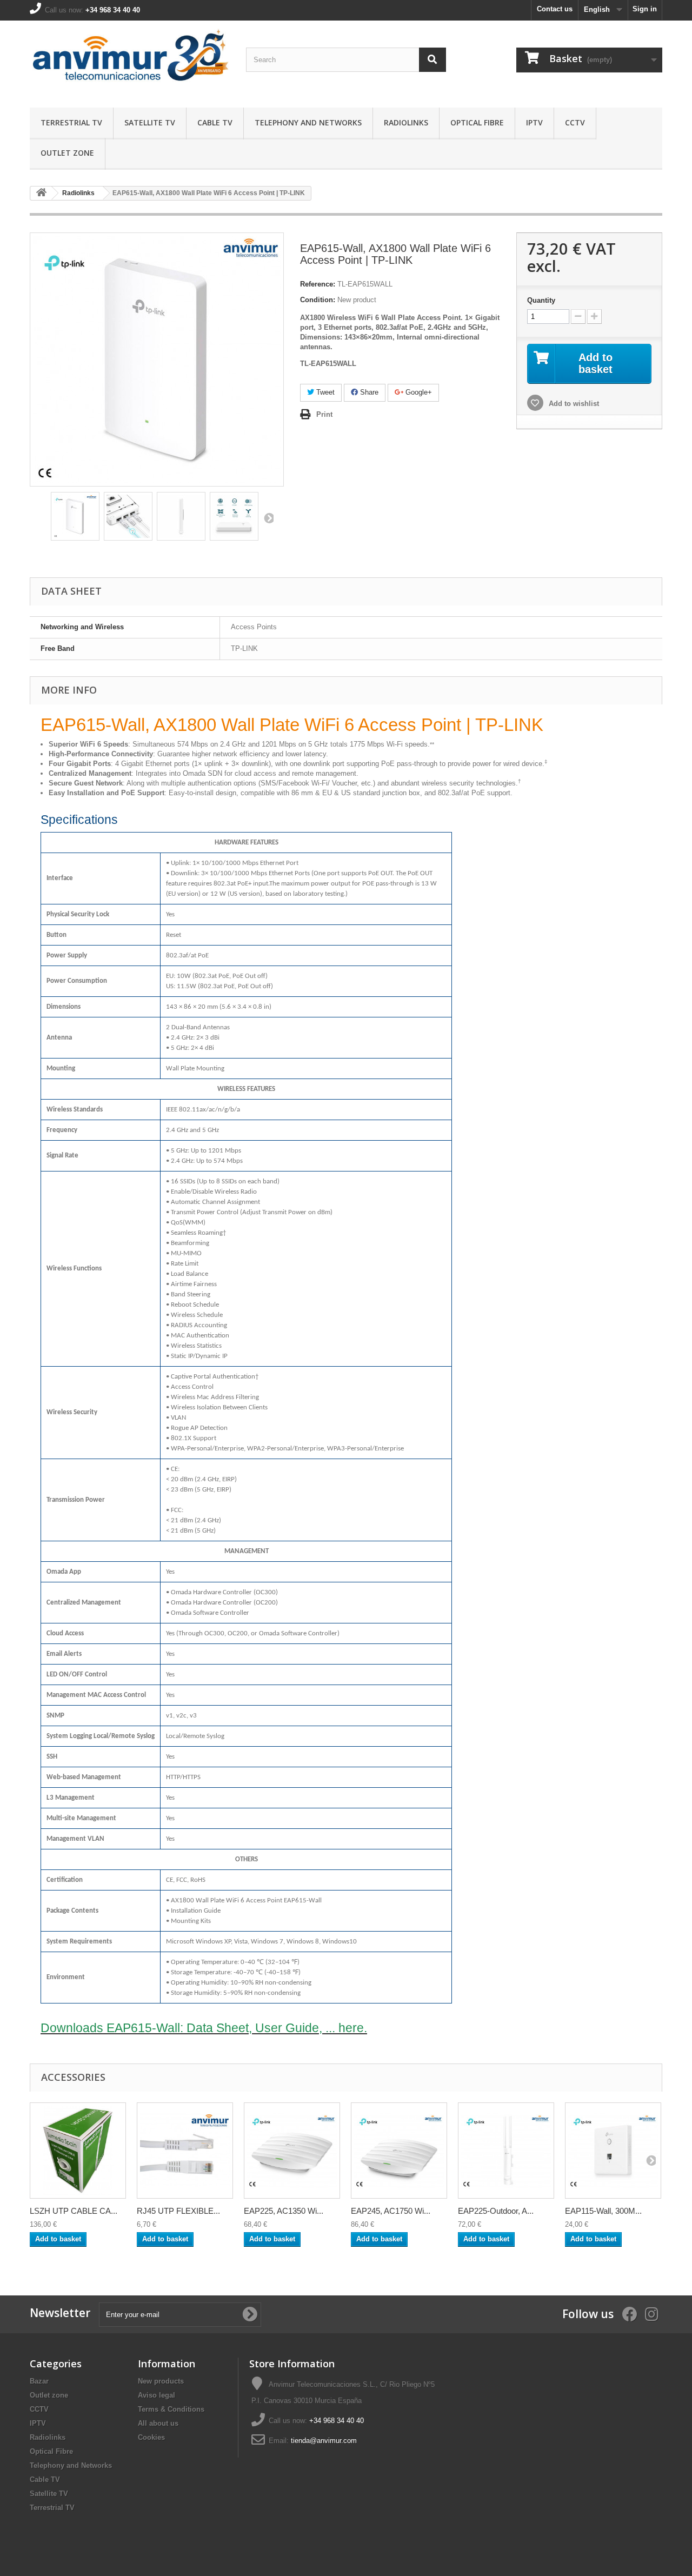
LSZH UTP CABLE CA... (74, 2211)
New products (161, 2381)
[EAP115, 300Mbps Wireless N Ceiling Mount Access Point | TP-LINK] (292, 2151)
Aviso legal (157, 2395)
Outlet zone (67, 153)
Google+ (418, 392)
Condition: (318, 300)
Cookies (151, 2437)
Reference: (318, 284)
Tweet (324, 392)
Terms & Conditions (171, 2409)
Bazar (39, 2381)
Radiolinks (406, 122)
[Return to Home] (41, 193)
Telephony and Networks (308, 122)
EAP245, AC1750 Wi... (391, 2211)
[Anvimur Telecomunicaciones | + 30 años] (130, 61)
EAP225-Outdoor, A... (496, 2211)
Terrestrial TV (71, 122)
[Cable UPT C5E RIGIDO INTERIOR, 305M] (78, 2151)
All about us (158, 2423)
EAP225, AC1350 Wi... (284, 2211)
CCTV (575, 122)
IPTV (534, 122)
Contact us (555, 9)
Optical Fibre (477, 122)
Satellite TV (150, 122)
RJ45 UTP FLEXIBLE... (178, 2211)
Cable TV (215, 122)
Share (368, 392)
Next (268, 518)
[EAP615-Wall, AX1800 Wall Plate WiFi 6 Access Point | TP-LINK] (75, 516)
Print (324, 414)
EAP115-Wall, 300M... (603, 2211)
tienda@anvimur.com (324, 2441)
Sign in (645, 9)
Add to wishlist (573, 404)
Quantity (541, 300)
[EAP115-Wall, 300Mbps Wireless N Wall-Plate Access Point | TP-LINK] (613, 2151)
